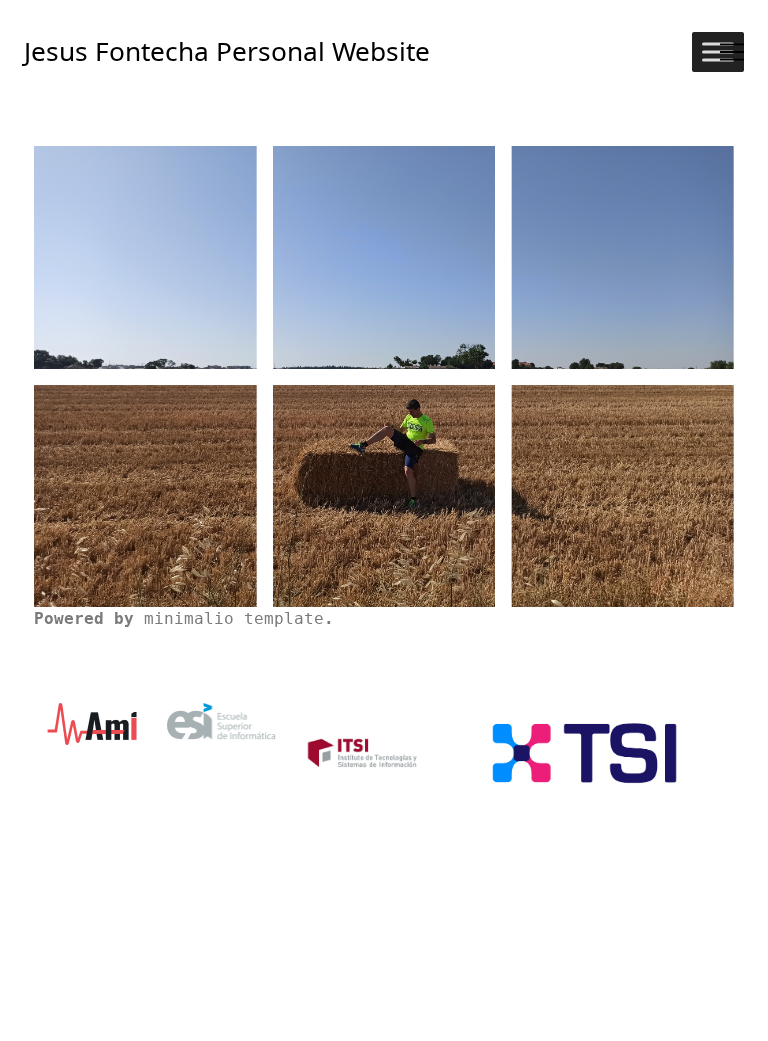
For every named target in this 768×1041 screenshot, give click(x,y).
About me (145, 280)
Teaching (383, 276)
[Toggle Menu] (718, 51)
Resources (383, 521)
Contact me (623, 514)
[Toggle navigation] (732, 52)
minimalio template (234, 618)
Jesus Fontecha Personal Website (227, 51)
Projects (145, 514)
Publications (623, 276)
